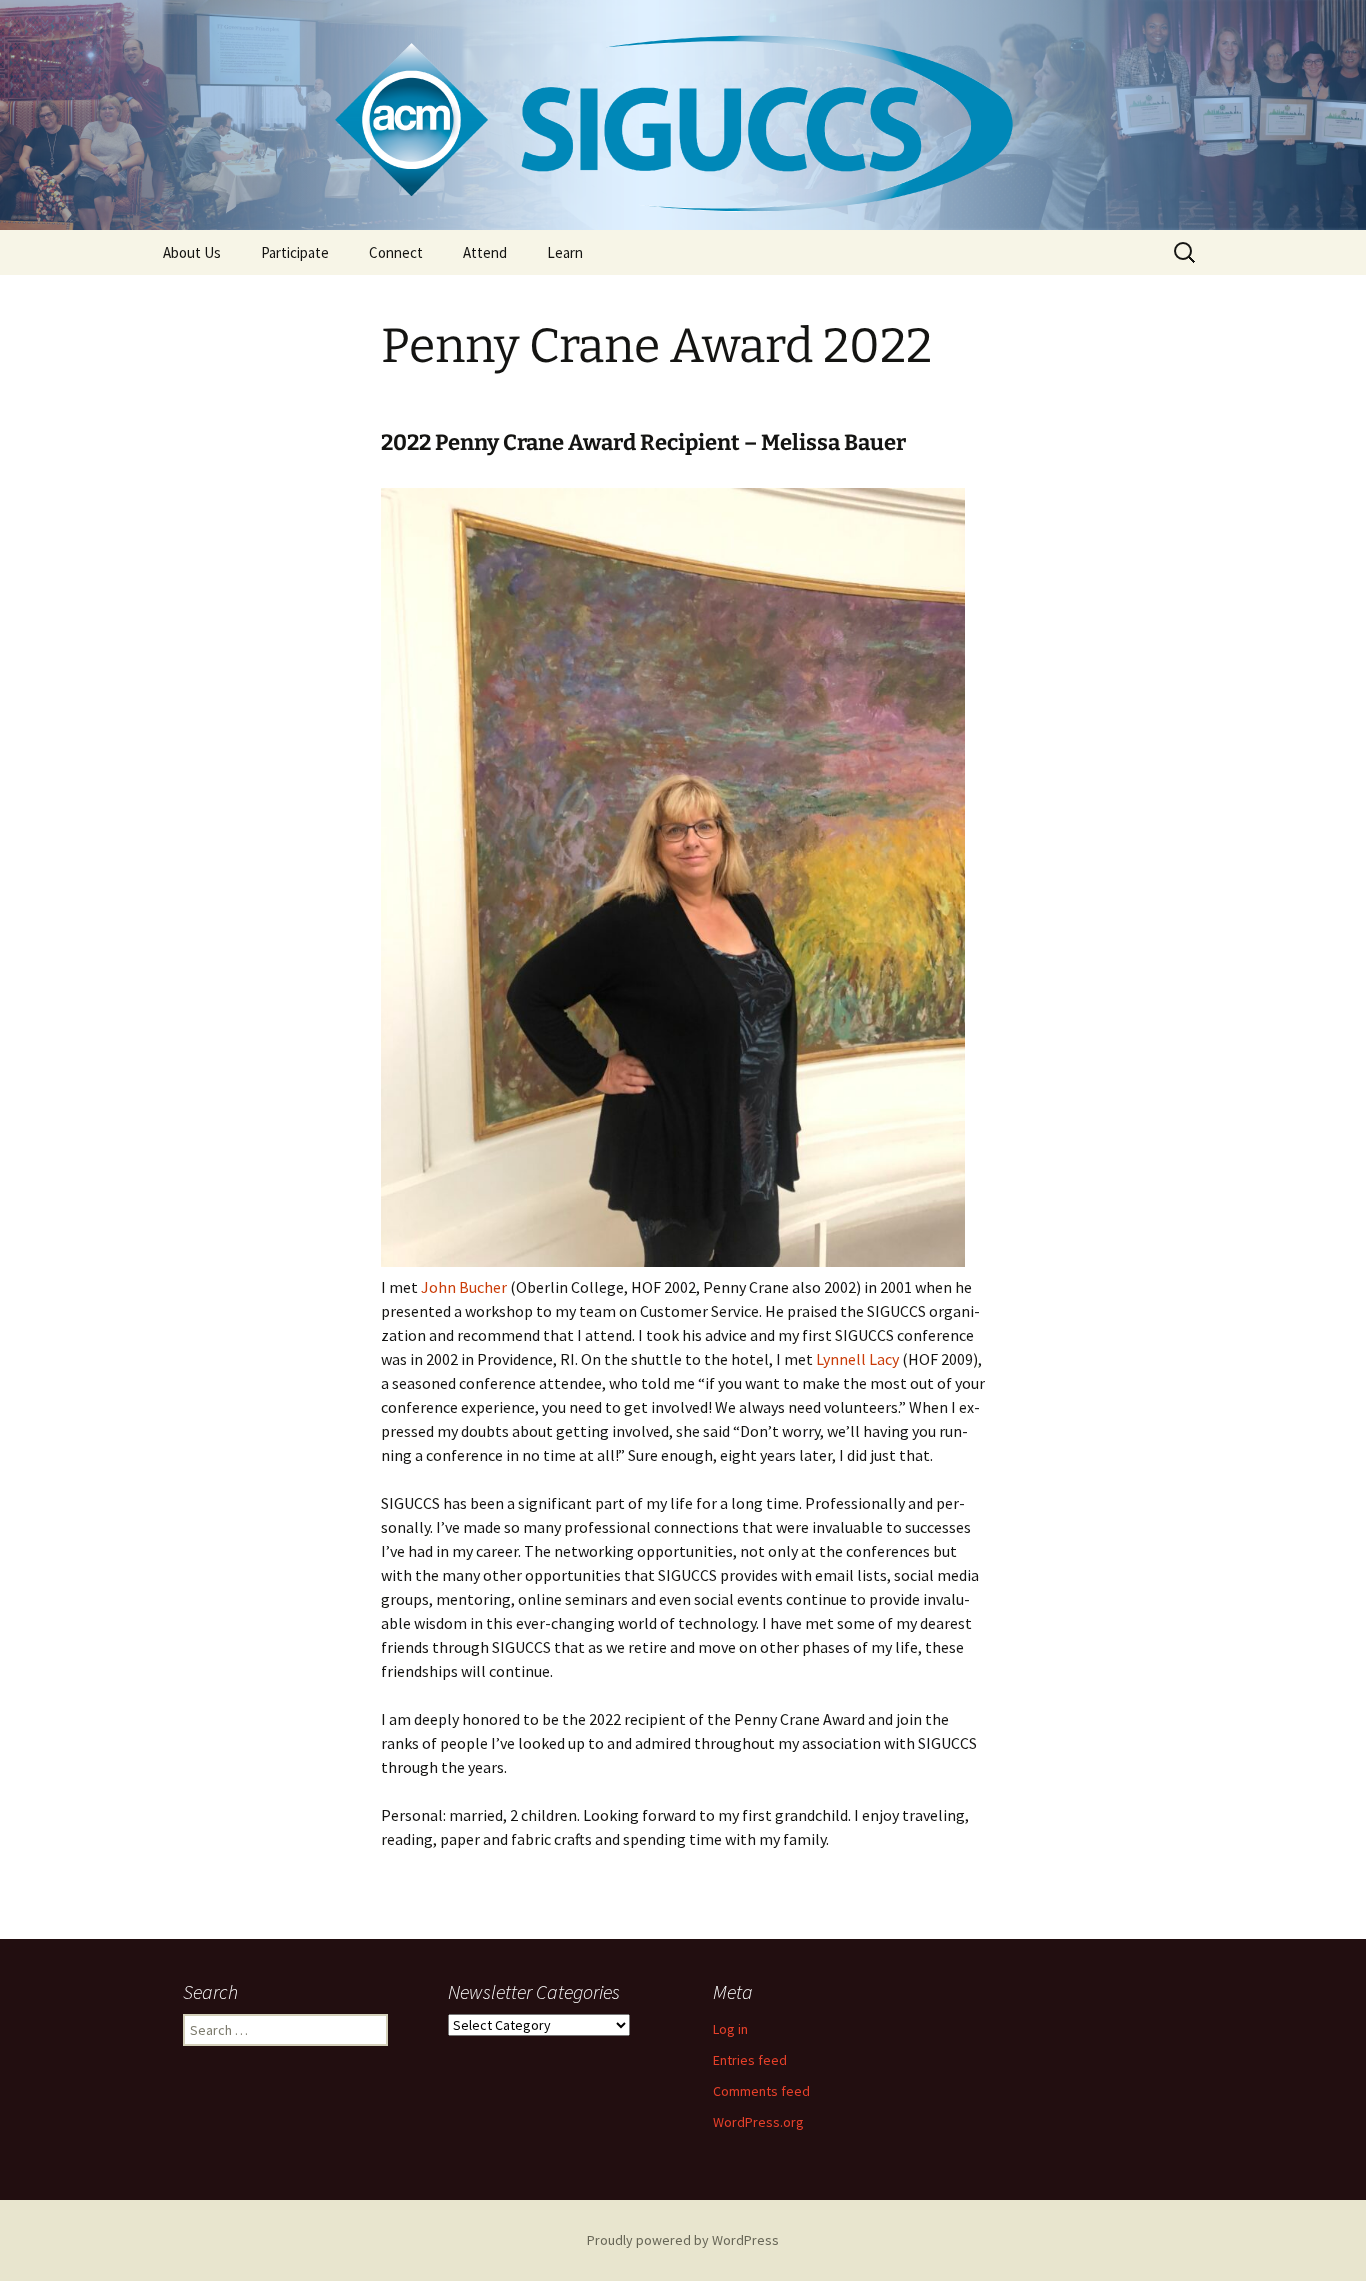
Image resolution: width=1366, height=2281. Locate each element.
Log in (730, 2029)
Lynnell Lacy (857, 1359)
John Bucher (464, 1287)
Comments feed (761, 2091)
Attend (485, 252)
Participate (295, 252)
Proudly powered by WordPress (683, 2240)
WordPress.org (758, 2122)
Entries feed (750, 2060)
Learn (565, 252)
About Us (192, 252)
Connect (396, 252)
